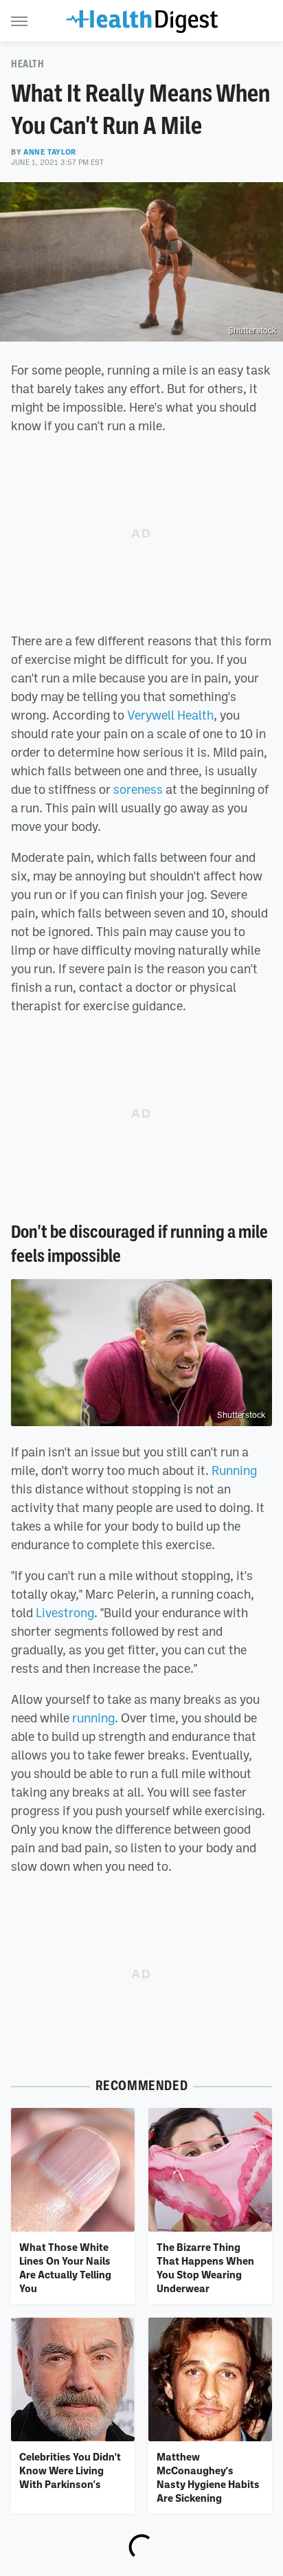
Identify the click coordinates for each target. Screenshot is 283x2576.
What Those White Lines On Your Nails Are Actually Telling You (65, 2268)
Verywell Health (170, 715)
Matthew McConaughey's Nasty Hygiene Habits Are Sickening (208, 2477)
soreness (138, 789)
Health (28, 64)
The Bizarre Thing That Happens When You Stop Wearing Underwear (205, 2268)
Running (234, 1470)
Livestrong (65, 1612)
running (93, 1718)
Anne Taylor (50, 152)
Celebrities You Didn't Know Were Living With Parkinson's (70, 2470)
